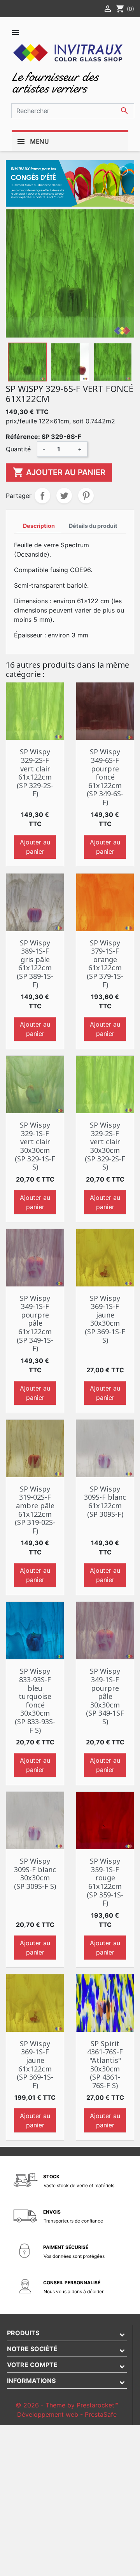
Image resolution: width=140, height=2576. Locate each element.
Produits (23, 2333)
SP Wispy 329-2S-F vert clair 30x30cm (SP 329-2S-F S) (105, 1146)
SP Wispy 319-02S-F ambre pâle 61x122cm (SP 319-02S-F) (35, 1510)
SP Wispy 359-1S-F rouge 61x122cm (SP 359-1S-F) (105, 1882)
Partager (42, 496)
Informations (31, 2381)
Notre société (32, 2349)
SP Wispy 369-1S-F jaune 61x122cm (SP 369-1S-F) (35, 2064)
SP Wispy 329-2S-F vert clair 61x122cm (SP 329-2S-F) (35, 773)
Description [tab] (39, 526)
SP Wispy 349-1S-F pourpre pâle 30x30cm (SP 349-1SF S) (105, 1696)
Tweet (64, 496)
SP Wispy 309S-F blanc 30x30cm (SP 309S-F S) (35, 1874)
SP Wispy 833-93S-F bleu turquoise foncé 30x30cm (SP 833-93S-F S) (35, 1700)
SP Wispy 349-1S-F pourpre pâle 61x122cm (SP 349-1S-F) (35, 1323)
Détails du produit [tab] (93, 526)
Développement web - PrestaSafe (67, 2414)
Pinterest (86, 496)
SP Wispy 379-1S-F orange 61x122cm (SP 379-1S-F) (105, 964)
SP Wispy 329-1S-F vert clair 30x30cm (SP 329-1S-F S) (35, 1146)
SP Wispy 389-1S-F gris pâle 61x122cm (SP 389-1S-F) (35, 964)
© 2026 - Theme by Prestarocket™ (67, 2405)
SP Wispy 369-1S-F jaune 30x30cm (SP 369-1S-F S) (105, 1319)
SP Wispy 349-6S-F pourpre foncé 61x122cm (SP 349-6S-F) (105, 777)
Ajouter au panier (59, 472)
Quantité (18, 449)
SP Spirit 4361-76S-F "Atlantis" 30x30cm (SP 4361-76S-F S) (105, 2064)
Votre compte (32, 2365)
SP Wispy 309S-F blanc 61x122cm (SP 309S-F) (105, 1501)
